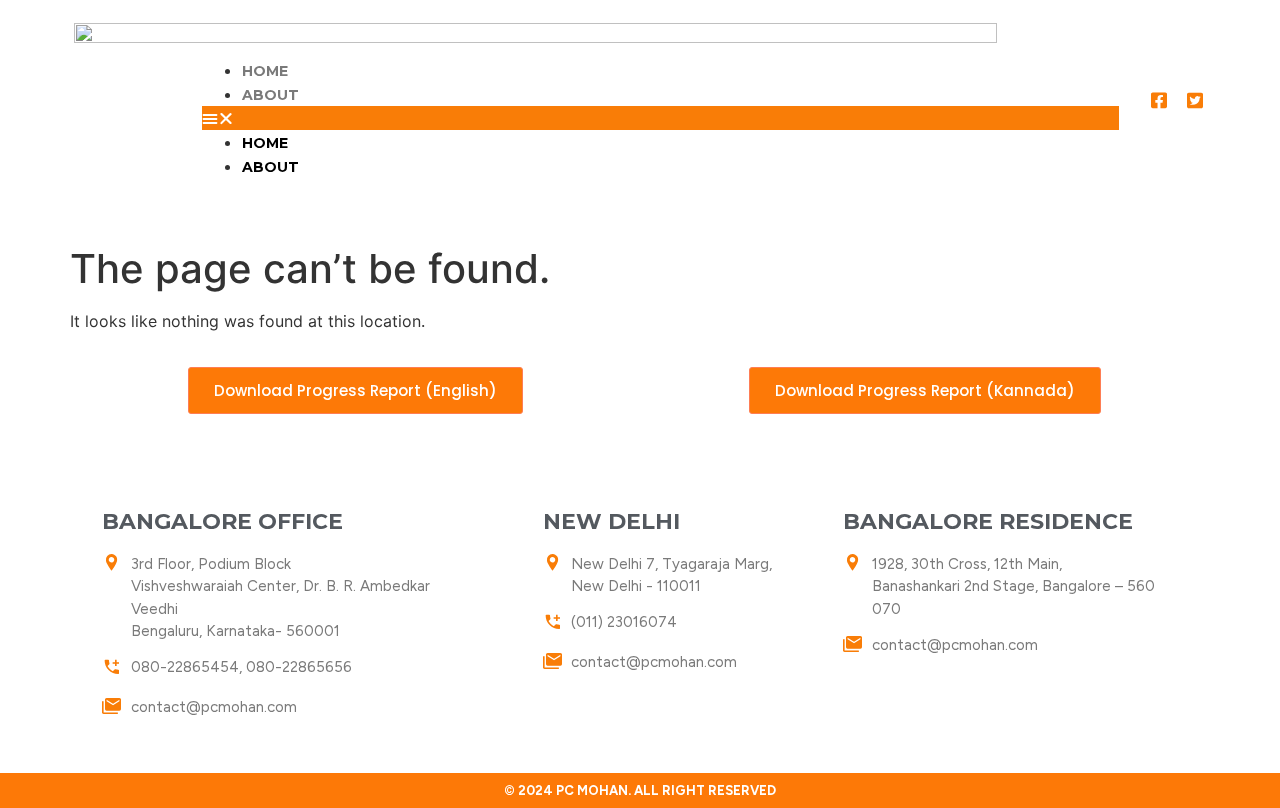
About (270, 95)
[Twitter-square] (1195, 100)
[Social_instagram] (1177, 136)
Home (265, 71)
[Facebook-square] (1159, 100)
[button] (660, 118)
